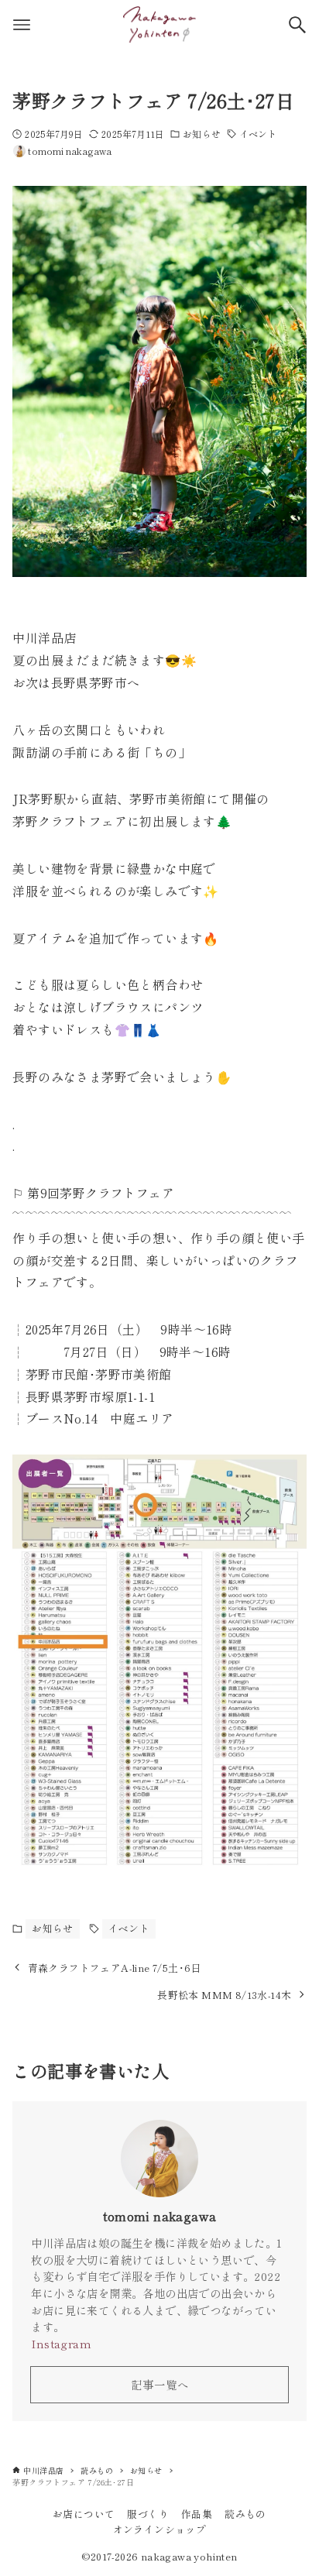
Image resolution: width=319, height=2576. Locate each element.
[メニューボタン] (22, 25)
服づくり (148, 2514)
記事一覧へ (160, 2384)
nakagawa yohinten (189, 2556)
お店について (84, 2514)
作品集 (197, 2514)
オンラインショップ (160, 2529)
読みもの (245, 2514)
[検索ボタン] (297, 25)
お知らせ (201, 134)
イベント (258, 134)
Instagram (61, 2343)
